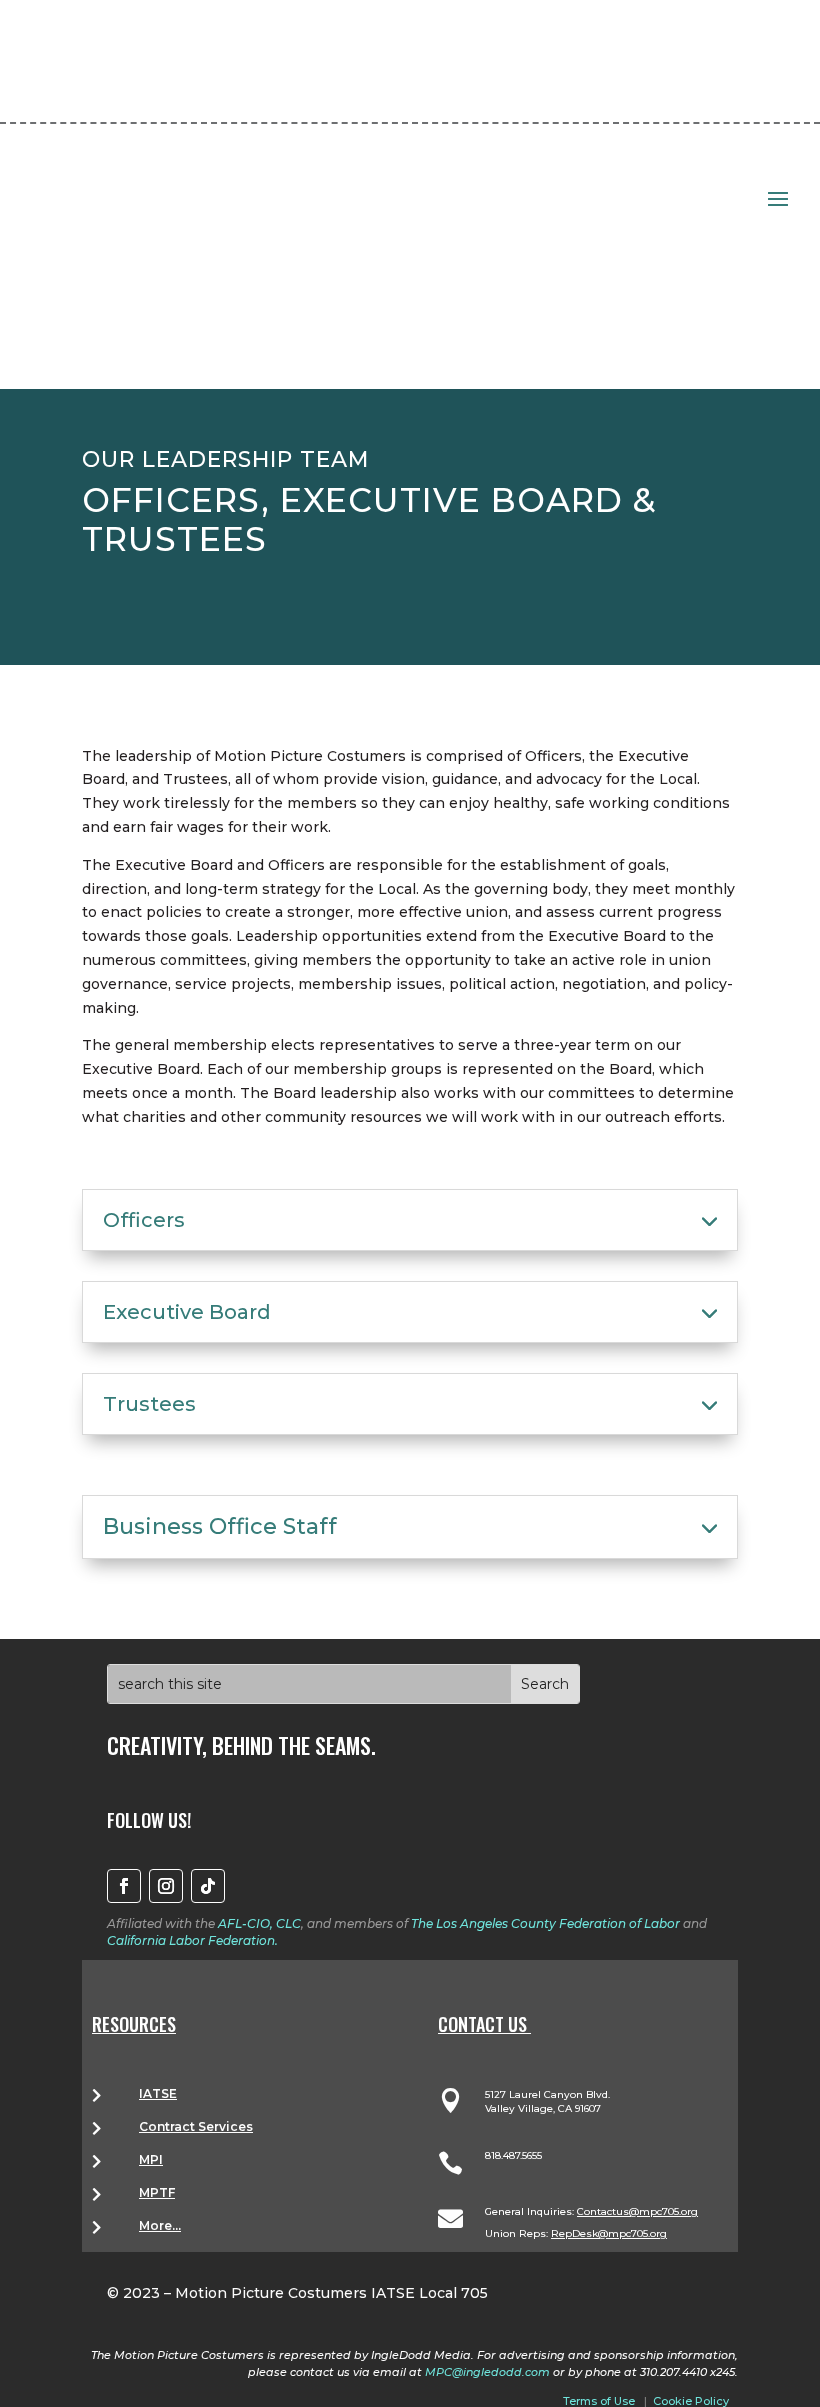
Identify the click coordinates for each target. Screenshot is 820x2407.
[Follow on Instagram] (166, 1886)
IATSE (158, 2093)
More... (160, 2225)
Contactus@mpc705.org (637, 2211)
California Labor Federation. (192, 1940)
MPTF (157, 2192)
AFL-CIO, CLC (259, 1923)
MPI (151, 2159)
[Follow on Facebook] (124, 1886)
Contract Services (196, 2126)
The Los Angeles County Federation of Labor (545, 1923)
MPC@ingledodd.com (487, 2372)
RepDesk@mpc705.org (609, 2233)
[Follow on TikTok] (208, 1886)
